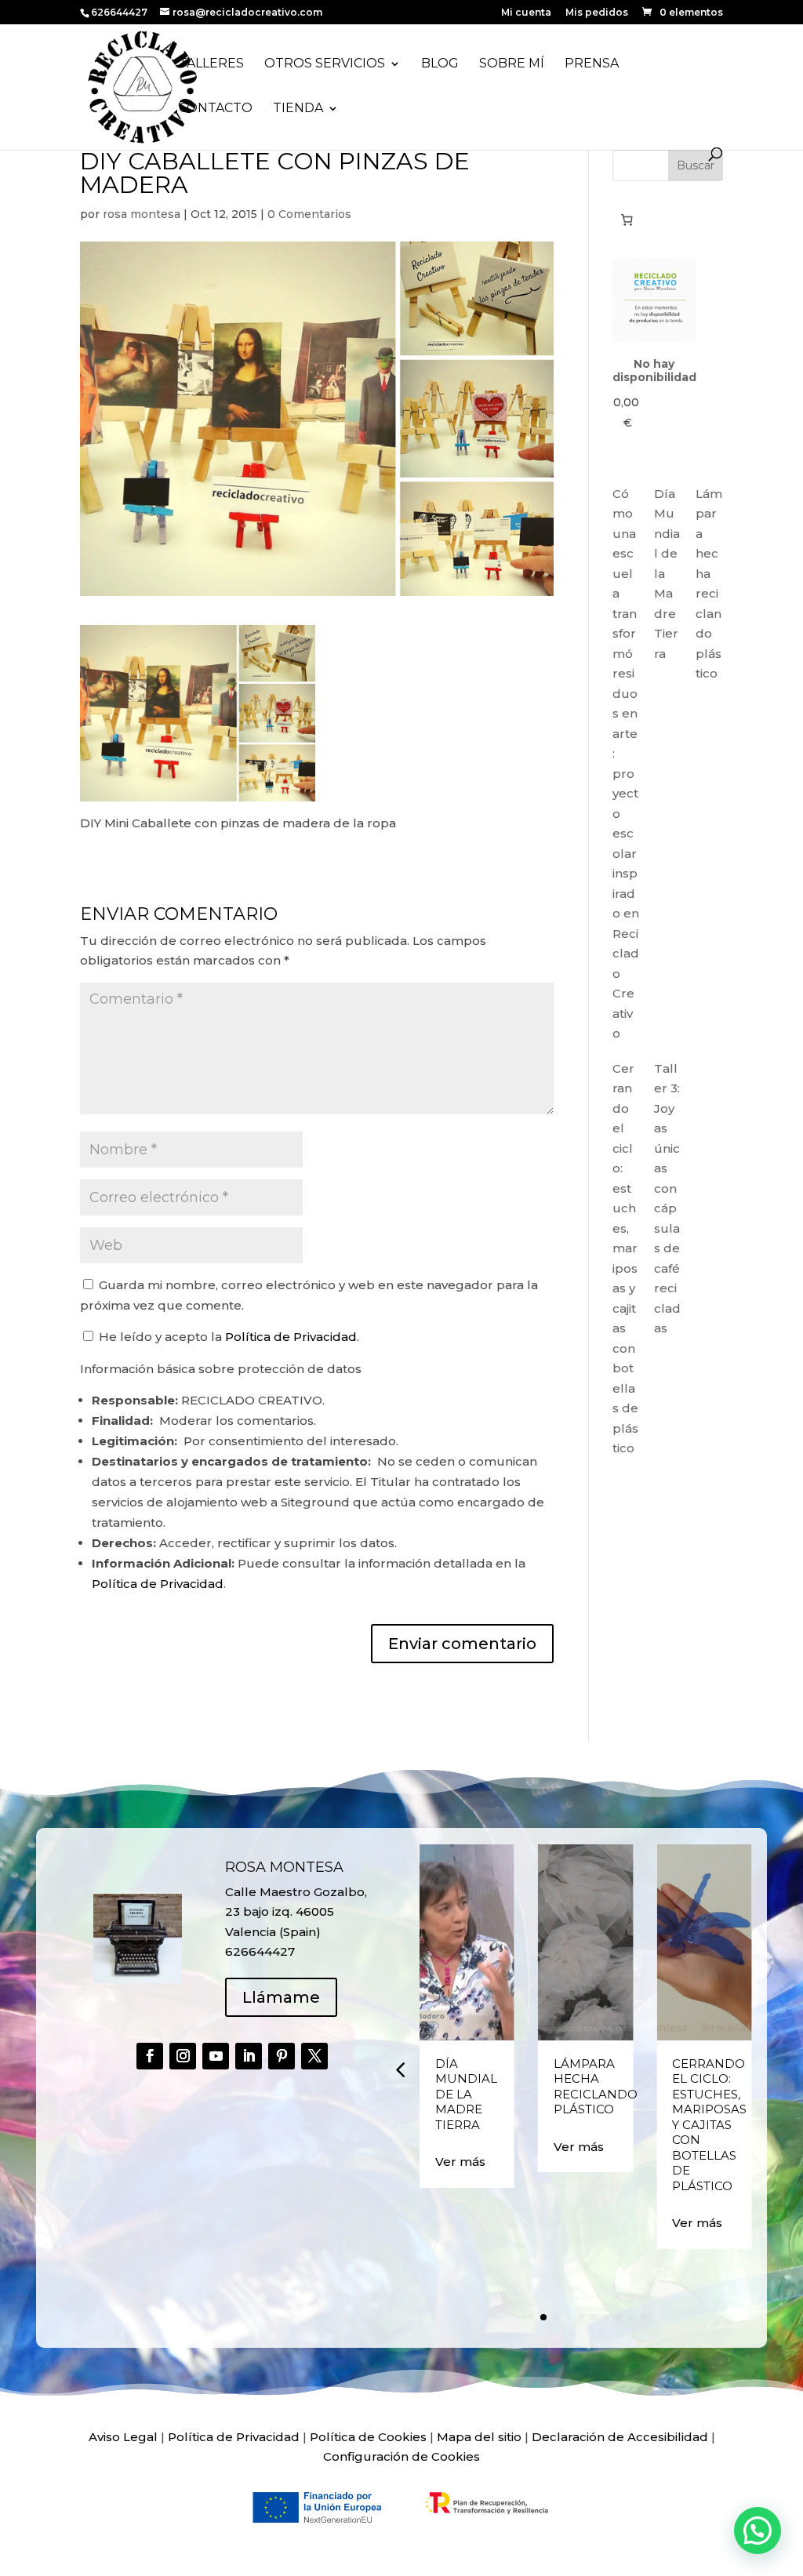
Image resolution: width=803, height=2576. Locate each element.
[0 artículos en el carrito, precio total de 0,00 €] (627, 220)
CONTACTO (216, 109)
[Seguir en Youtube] (216, 2056)
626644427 (120, 12)
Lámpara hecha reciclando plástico (596, 2087)
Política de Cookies (368, 2437)
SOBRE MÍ (512, 64)
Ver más (460, 2162)
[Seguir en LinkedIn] (249, 2056)
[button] (400, 2069)
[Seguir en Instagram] (183, 2056)
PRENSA (592, 64)
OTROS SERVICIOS (325, 64)
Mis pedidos (597, 13)
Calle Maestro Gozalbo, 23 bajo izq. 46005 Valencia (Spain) (296, 1912)
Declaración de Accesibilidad (620, 2437)
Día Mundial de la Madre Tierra (466, 2094)
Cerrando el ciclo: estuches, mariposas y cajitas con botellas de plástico (709, 2125)
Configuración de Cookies (401, 2456)
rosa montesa (142, 214)
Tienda (298, 109)
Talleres (211, 64)
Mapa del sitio (479, 2437)
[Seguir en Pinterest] (282, 2056)
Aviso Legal (123, 2437)
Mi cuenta (526, 13)
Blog (440, 64)
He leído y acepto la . (227, 1337)
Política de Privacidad (291, 1337)
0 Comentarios (309, 214)
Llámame (281, 1997)
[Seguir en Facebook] (150, 2056)
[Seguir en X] (314, 2056)
